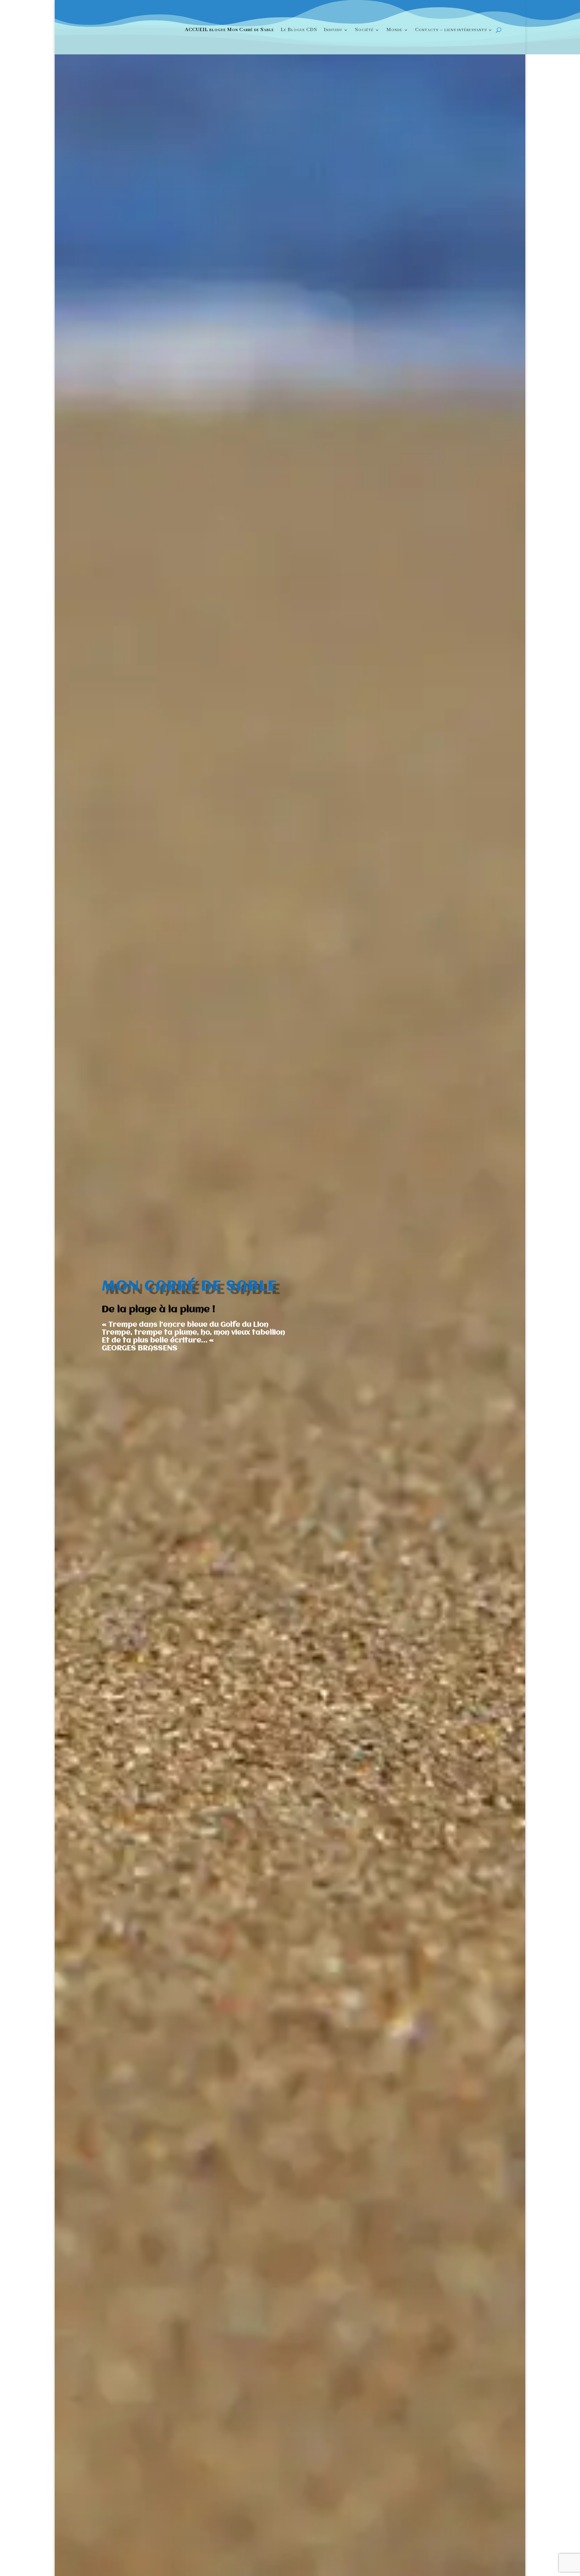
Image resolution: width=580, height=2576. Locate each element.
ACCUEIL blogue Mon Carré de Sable (229, 30)
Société (364, 30)
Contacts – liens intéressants (451, 30)
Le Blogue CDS (299, 30)
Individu (333, 30)
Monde (394, 30)
